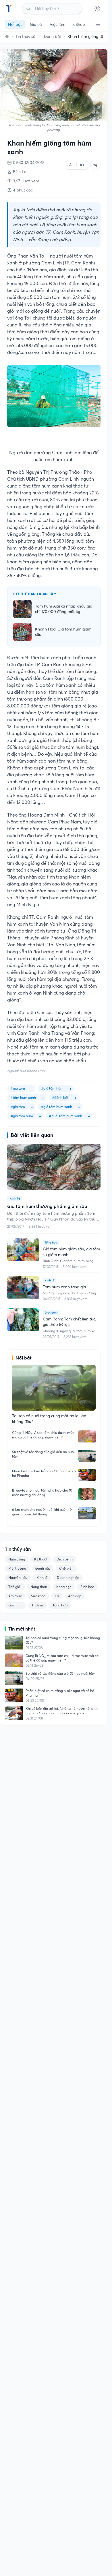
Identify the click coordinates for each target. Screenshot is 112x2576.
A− (71, 165)
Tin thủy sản (27, 36)
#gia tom (18, 1088)
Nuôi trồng (17, 1559)
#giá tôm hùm (22, 1116)
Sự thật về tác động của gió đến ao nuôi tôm (43, 1454)
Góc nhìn (15, 1605)
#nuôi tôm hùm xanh (66, 1116)
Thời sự (37, 1605)
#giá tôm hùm (52, 1088)
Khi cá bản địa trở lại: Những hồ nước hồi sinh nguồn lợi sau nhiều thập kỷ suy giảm (62, 1711)
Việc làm (57, 24)
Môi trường (17, 1568)
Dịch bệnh (65, 1559)
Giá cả (36, 24)
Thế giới (15, 1587)
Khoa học (64, 1587)
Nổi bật (15, 24)
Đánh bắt (53, 36)
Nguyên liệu (18, 1578)
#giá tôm (18, 1107)
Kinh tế (42, 1578)
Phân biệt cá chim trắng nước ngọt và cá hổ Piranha (44, 1473)
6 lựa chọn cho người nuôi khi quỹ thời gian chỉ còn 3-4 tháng (42, 1512)
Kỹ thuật (41, 1559)
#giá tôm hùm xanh (57, 1107)
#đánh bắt (60, 1097)
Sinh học (87, 1587)
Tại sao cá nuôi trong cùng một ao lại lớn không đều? (63, 1640)
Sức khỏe (38, 1596)
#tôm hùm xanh (23, 1097)
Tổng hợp (60, 1605)
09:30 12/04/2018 (29, 163)
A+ (82, 165)
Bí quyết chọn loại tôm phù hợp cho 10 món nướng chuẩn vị (42, 1493)
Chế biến (66, 1568)
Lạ (57, 1596)
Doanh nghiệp (68, 1578)
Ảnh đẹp (75, 1596)
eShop (79, 24)
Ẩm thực (15, 1596)
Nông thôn (39, 1587)
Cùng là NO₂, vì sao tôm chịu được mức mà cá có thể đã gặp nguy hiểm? (43, 1435)
